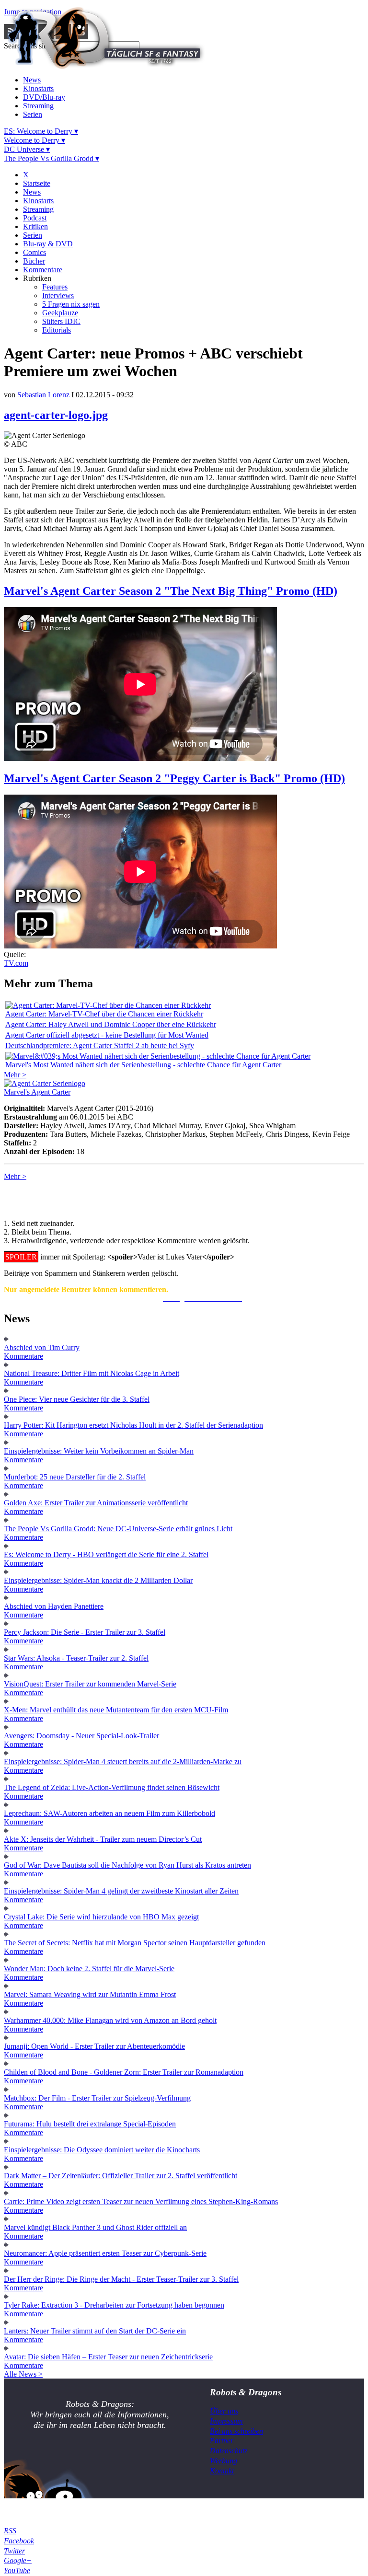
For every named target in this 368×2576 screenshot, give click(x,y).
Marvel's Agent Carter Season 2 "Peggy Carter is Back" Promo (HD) (174, 778)
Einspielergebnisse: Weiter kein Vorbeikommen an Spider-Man (99, 1451)
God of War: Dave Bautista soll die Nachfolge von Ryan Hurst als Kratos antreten (127, 1865)
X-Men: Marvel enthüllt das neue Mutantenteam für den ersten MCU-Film (116, 1710)
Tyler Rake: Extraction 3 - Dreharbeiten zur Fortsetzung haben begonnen (114, 2305)
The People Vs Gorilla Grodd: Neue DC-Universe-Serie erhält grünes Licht (118, 1529)
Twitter (14, 2551)
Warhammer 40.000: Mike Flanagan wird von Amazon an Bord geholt (110, 2020)
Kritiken (35, 226)
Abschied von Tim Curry (42, 1347)
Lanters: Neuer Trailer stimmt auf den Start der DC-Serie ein (95, 2331)
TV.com (16, 963)
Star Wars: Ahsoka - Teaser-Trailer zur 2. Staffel (76, 1658)
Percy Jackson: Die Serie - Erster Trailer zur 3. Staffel (85, 1632)
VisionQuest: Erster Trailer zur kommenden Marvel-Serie (90, 1684)
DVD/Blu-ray (44, 97)
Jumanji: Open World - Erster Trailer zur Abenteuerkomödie (94, 2046)
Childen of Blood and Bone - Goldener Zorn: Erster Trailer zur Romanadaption (124, 2072)
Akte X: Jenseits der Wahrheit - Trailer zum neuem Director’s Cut (103, 1839)
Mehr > (15, 1075)
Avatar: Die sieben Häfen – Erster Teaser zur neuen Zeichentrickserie (108, 2357)
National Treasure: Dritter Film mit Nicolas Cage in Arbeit (92, 1373)
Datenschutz (229, 2451)
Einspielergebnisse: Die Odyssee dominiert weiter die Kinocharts (102, 2150)
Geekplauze (60, 313)
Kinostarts (38, 88)
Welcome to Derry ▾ (34, 140)
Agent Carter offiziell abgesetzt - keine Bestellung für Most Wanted (107, 1035)
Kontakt (222, 2471)
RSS (10, 2531)
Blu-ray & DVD (48, 244)
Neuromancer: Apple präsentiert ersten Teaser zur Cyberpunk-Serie (105, 2253)
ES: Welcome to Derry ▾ (41, 131)
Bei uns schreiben (236, 2431)
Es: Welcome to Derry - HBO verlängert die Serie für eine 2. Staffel (106, 1554)
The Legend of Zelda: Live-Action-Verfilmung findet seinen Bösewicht (112, 1787)
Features (55, 287)
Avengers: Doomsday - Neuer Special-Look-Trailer (81, 1736)
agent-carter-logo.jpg (56, 415)
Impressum (226, 2421)
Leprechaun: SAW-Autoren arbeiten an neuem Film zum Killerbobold (109, 1813)
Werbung (224, 2461)
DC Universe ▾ (27, 149)
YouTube (17, 2570)
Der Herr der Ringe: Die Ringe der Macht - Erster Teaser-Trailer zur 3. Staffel (121, 2279)
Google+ (18, 2560)
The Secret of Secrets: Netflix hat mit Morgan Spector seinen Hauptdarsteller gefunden (135, 1943)
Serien (33, 114)
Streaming (38, 106)
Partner (222, 2441)
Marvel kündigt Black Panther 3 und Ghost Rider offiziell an (95, 2227)
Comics (34, 252)
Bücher (34, 261)
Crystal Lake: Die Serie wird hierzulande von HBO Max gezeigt (101, 1917)
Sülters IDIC (61, 321)
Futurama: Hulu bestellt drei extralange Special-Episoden (90, 2124)
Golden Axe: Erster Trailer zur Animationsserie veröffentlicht (96, 1503)
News (32, 80)
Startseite (37, 183)
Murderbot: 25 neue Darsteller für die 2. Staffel (75, 1477)
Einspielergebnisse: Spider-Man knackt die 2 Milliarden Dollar (98, 1580)
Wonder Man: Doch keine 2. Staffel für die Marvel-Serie (89, 1969)
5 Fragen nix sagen (71, 304)
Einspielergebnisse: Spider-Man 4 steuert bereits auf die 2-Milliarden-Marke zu (123, 1762)
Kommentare (43, 270)
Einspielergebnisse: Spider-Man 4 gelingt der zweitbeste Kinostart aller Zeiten (121, 1891)
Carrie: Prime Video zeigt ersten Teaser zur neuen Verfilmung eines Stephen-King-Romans (141, 2201)
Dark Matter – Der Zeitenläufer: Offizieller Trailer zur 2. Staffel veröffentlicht (121, 2176)
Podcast (35, 218)
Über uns (224, 2411)
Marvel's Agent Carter (37, 1092)
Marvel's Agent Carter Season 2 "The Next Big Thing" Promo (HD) (171, 591)
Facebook (19, 2541)
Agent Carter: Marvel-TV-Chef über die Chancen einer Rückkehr (104, 1014)
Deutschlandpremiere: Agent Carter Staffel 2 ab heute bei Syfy (100, 1045)
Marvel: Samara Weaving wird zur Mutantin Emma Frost (90, 1994)
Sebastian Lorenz (43, 395)
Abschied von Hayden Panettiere (54, 1606)
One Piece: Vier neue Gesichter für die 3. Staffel (77, 1399)
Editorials (57, 330)
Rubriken (37, 278)
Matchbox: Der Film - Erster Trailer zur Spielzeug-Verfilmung (97, 2098)
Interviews (58, 295)
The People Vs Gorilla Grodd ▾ (52, 158)
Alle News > (23, 2374)
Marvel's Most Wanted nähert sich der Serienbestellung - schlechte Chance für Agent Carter (143, 1065)
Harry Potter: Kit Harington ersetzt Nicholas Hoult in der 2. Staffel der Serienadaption (133, 1425)
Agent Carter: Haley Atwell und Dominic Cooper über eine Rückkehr (111, 1024)
